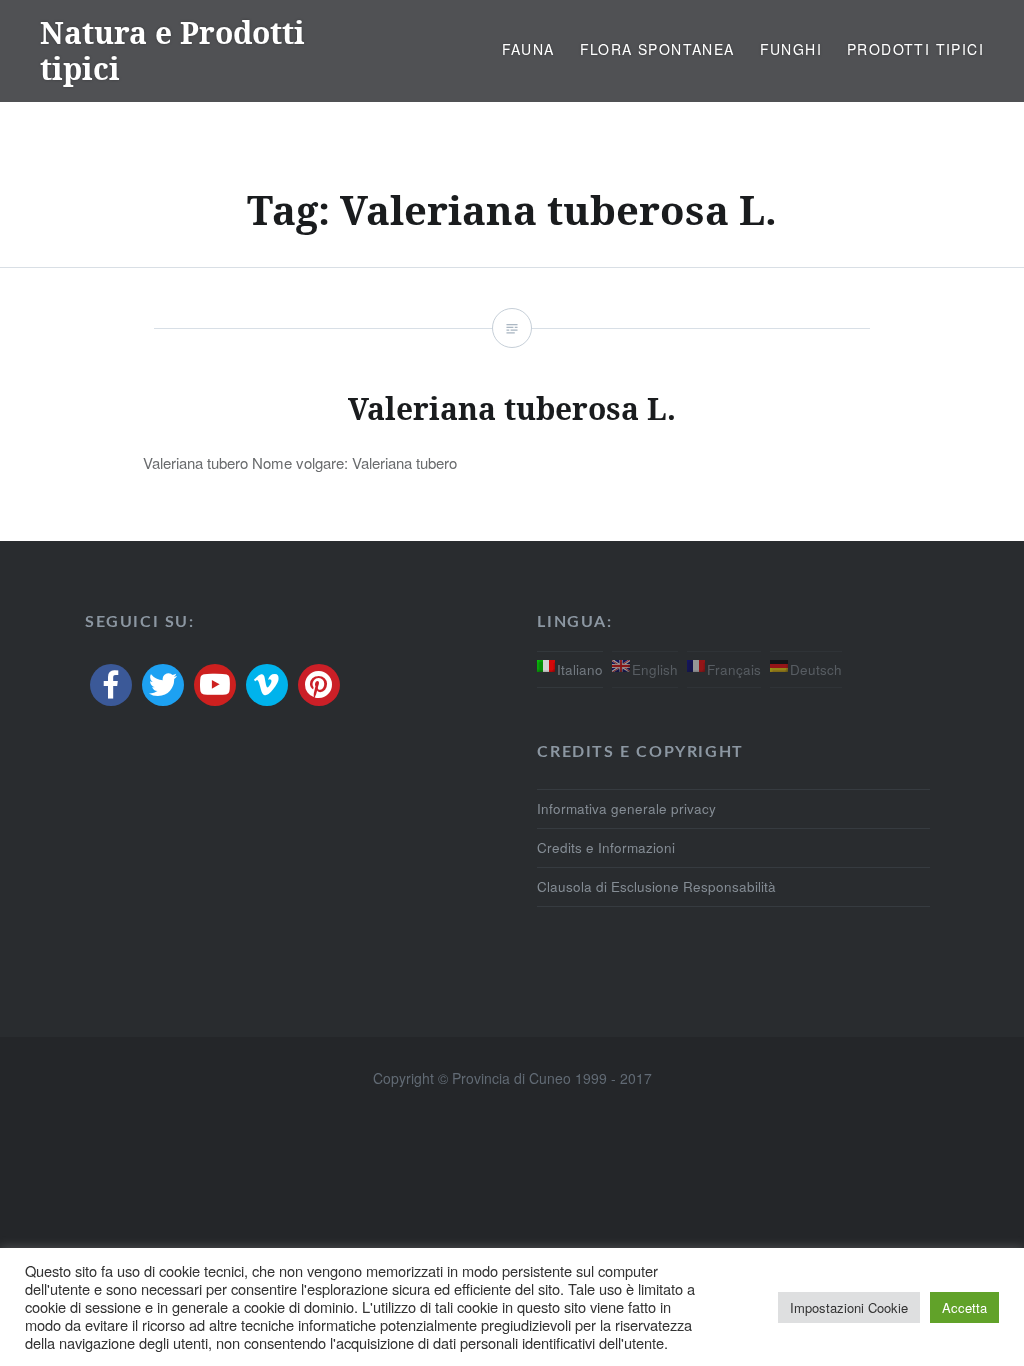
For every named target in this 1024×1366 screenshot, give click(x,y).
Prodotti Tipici (915, 49)
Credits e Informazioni (606, 847)
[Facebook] (111, 685)
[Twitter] (163, 685)
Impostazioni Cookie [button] (849, 1307)
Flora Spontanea (657, 49)
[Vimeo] (267, 685)
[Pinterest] (319, 685)
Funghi (791, 49)
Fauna (528, 49)
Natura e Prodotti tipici (172, 50)
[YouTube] (215, 685)
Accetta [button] (964, 1307)
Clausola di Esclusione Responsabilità (656, 886)
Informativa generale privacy (626, 808)
